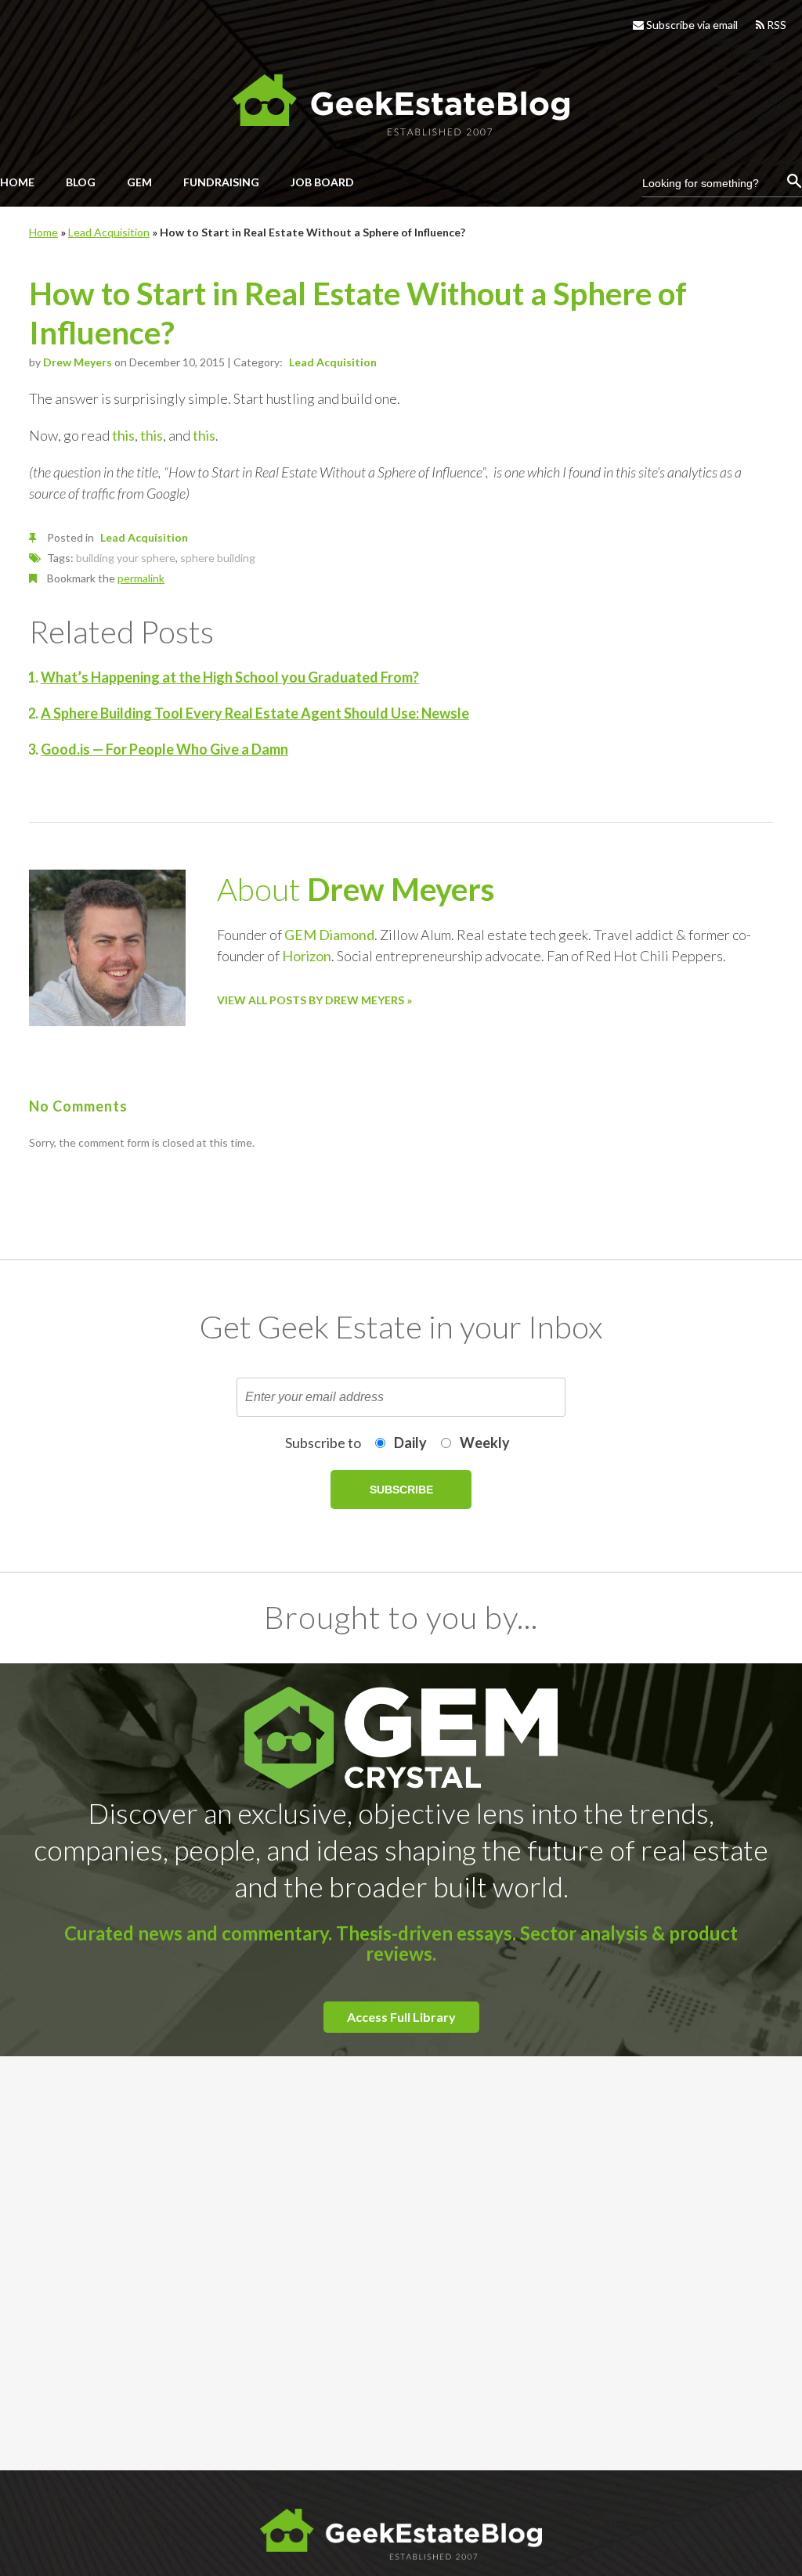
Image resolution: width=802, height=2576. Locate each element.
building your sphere (126, 558)
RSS (775, 25)
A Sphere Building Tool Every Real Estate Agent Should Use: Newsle (255, 713)
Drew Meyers (78, 362)
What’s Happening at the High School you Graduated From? (230, 677)
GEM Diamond (329, 935)
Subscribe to (323, 1443)
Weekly (485, 1443)
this (123, 435)
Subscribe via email (691, 25)
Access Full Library (401, 2017)
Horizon (307, 956)
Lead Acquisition (109, 232)
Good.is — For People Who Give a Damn (164, 749)
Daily (410, 1443)
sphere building (218, 558)
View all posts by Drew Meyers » (314, 1000)
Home (43, 232)
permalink (141, 578)
